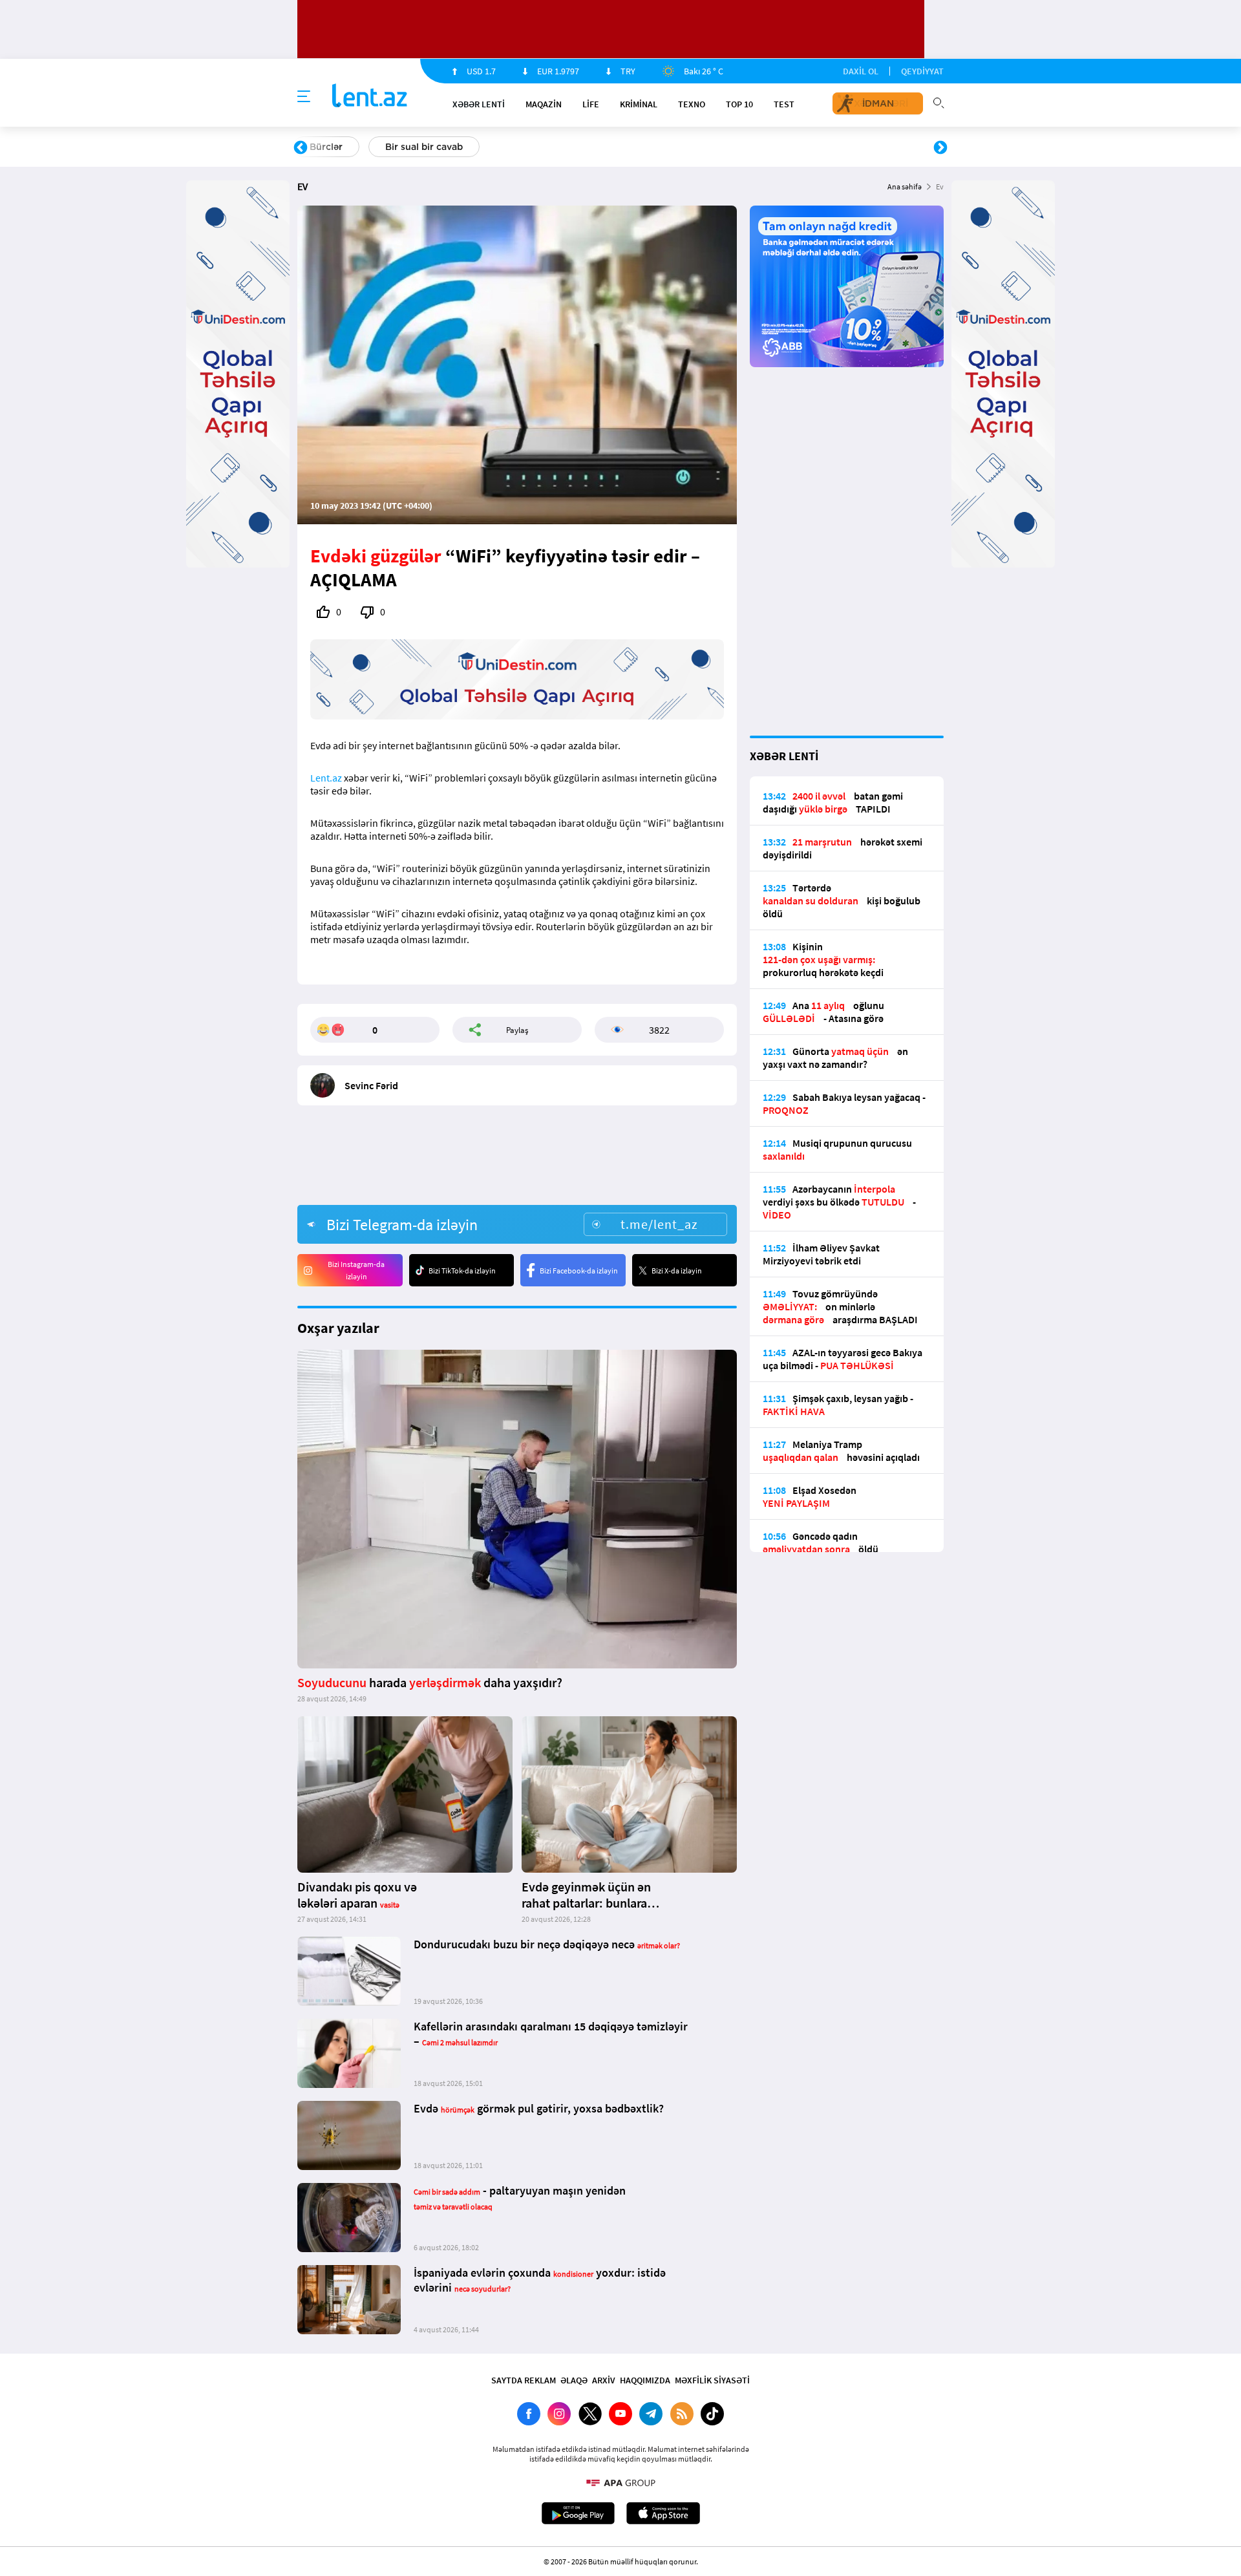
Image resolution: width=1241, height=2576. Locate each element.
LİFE (591, 104)
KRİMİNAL (639, 104)
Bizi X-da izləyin (677, 1271)
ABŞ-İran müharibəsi (607, 147)
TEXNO (692, 104)
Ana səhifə (905, 186)
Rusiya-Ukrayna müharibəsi (456, 147)
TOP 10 (739, 104)
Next (940, 148)
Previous (301, 148)
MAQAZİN (544, 104)
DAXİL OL (861, 71)
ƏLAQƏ (574, 2380)
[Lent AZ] (370, 97)
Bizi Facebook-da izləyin (579, 1271)
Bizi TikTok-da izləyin (462, 1271)
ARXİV (604, 2380)
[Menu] (304, 97)
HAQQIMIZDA (645, 2380)
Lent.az (326, 778)
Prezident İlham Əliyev (858, 147)
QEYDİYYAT (922, 71)
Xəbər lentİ (479, 104)
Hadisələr (331, 147)
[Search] (939, 101)
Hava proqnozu (731, 147)
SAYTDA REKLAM (524, 2380)
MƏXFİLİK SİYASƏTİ (712, 2380)
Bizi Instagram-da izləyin (356, 1270)
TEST (784, 104)
